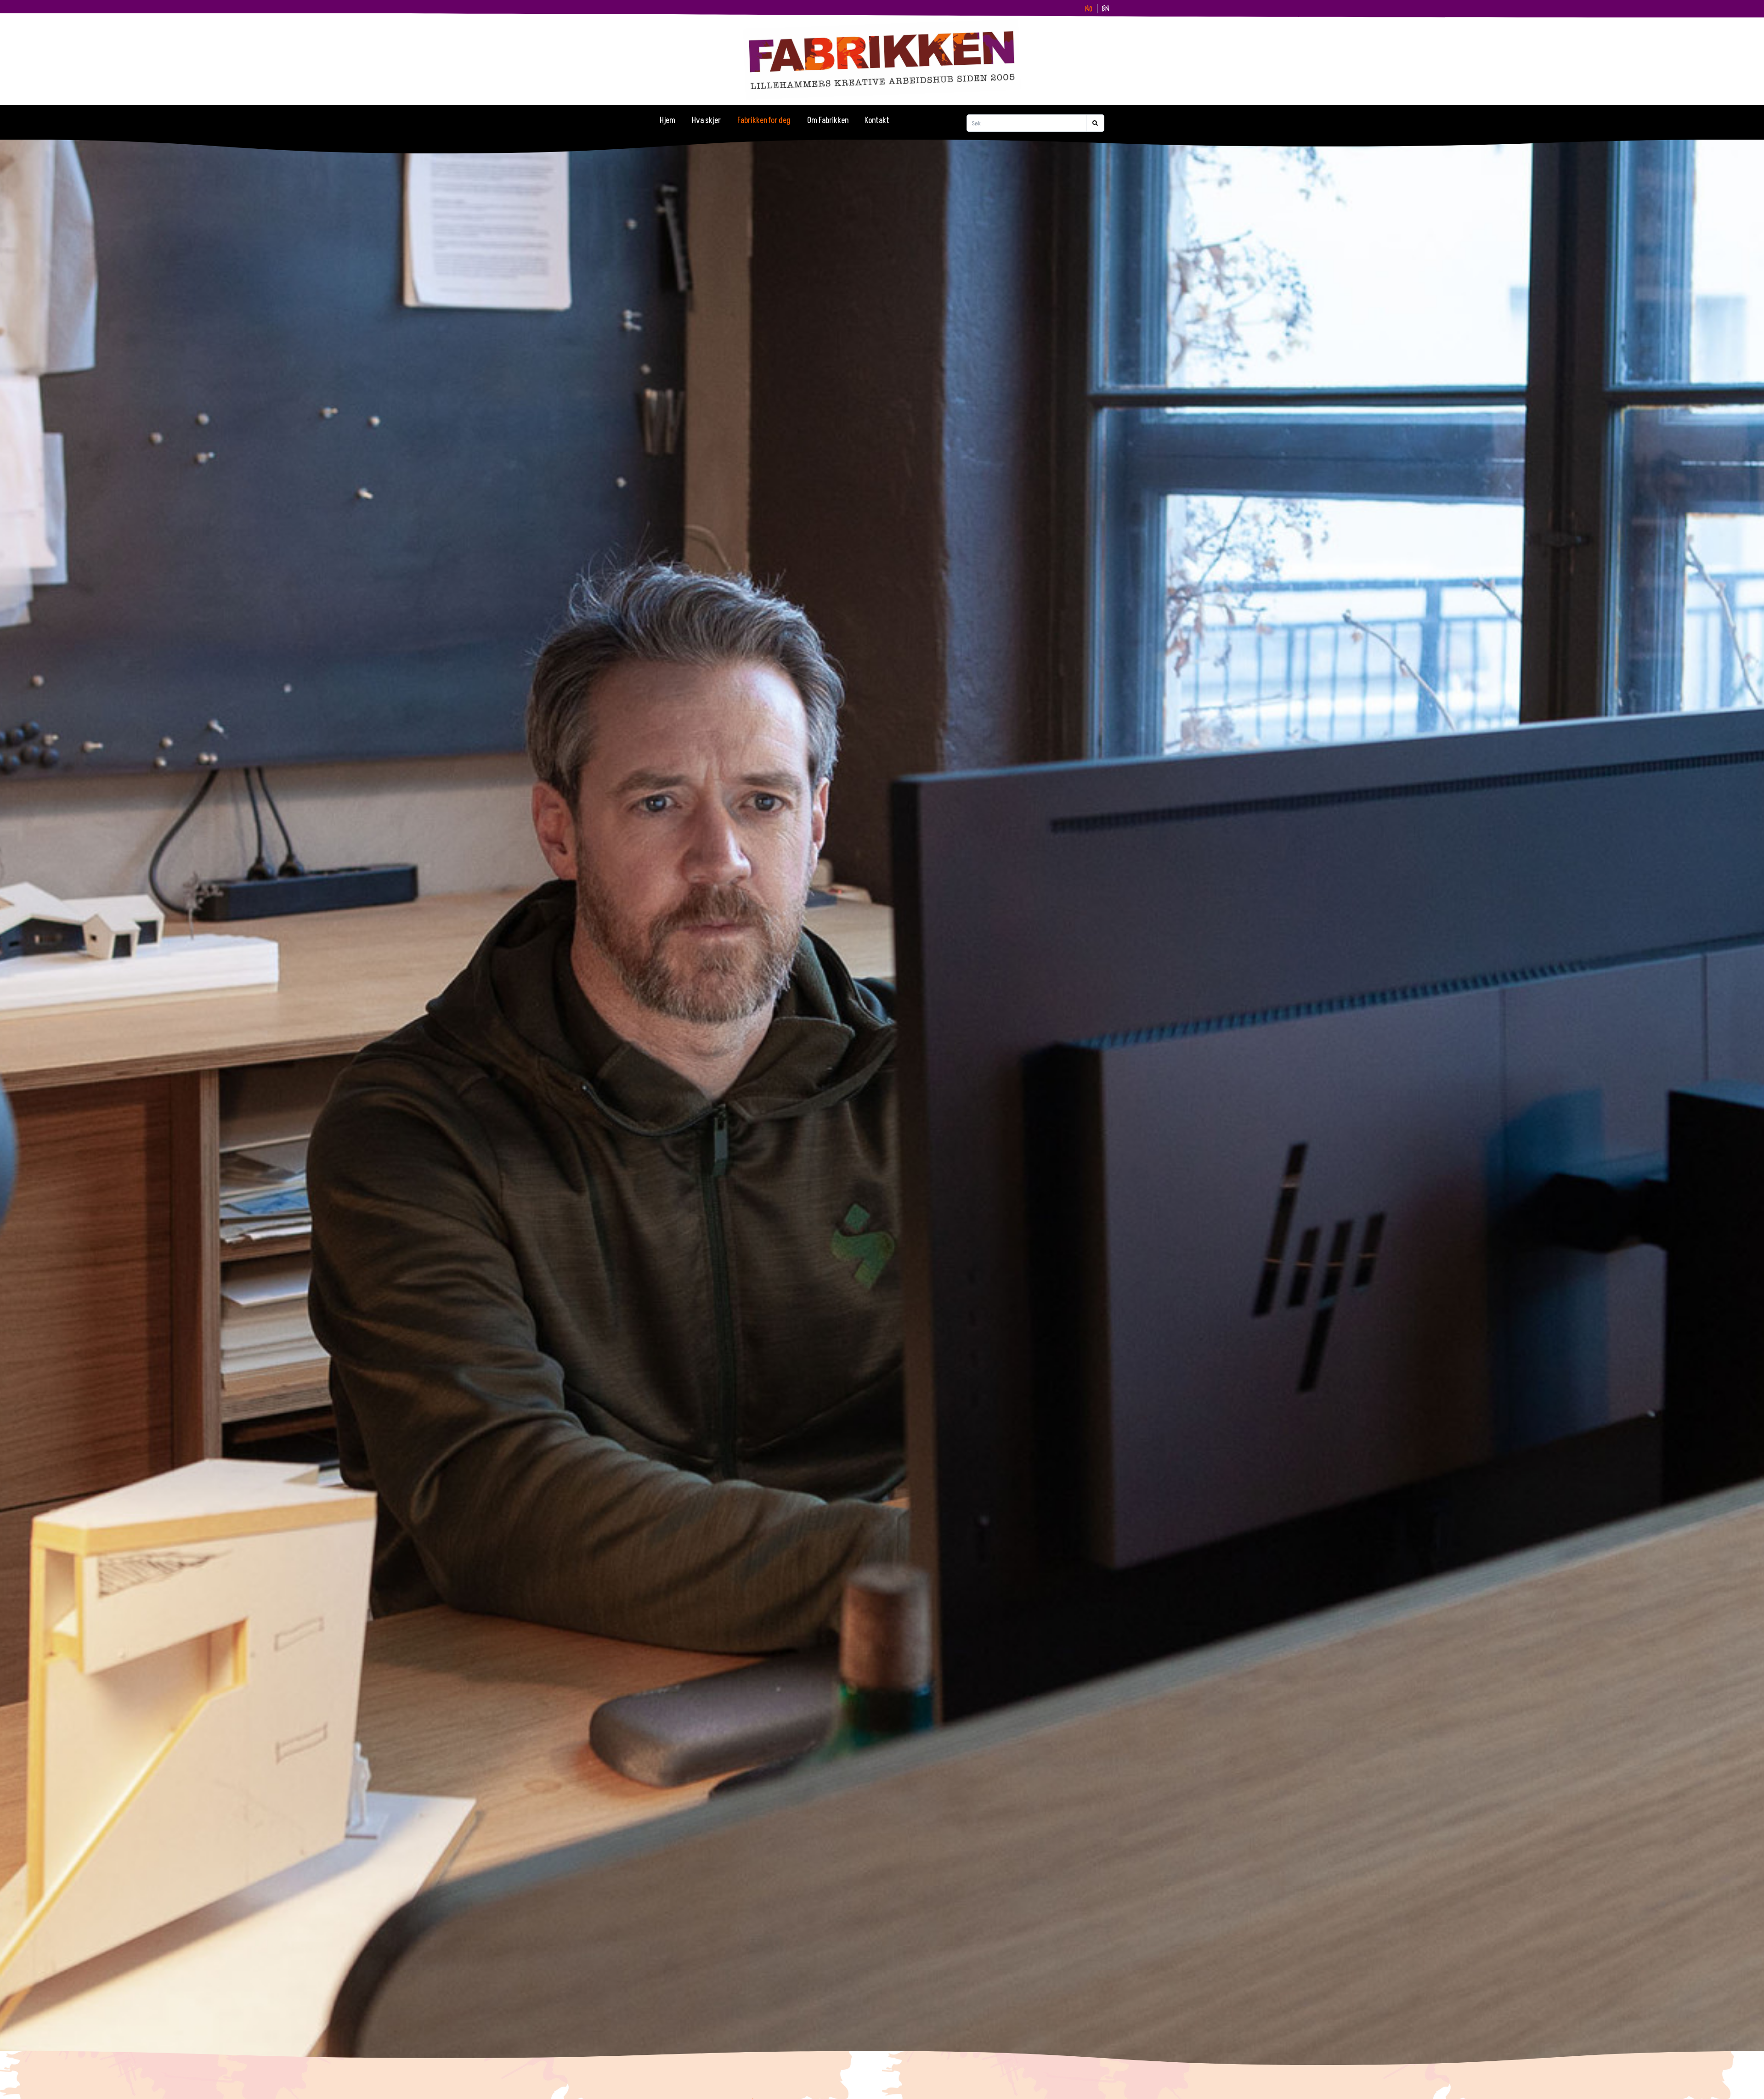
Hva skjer (706, 121)
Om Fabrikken (828, 121)
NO (1089, 9)
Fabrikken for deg (764, 121)
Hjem (667, 121)
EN (1106, 9)
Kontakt (877, 121)
